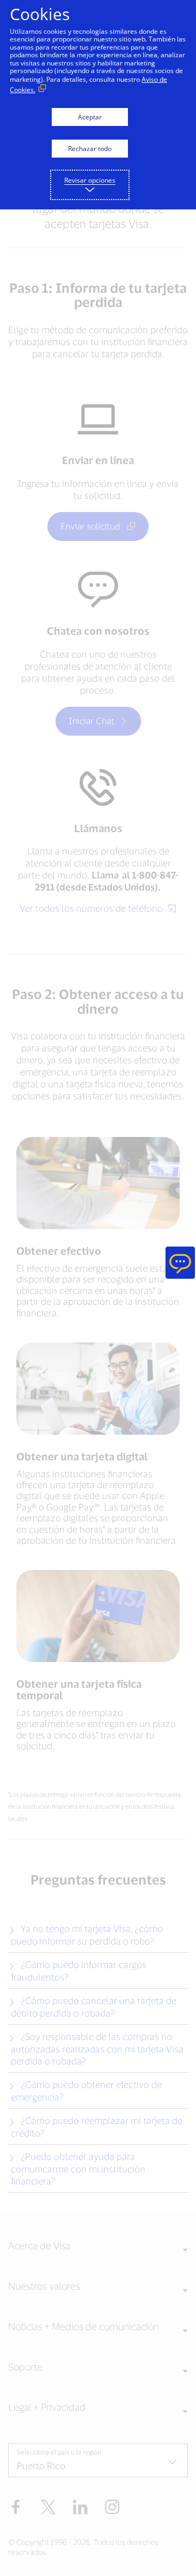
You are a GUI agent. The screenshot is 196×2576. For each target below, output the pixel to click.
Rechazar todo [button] (90, 149)
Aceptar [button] (90, 117)
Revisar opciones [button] (90, 180)
